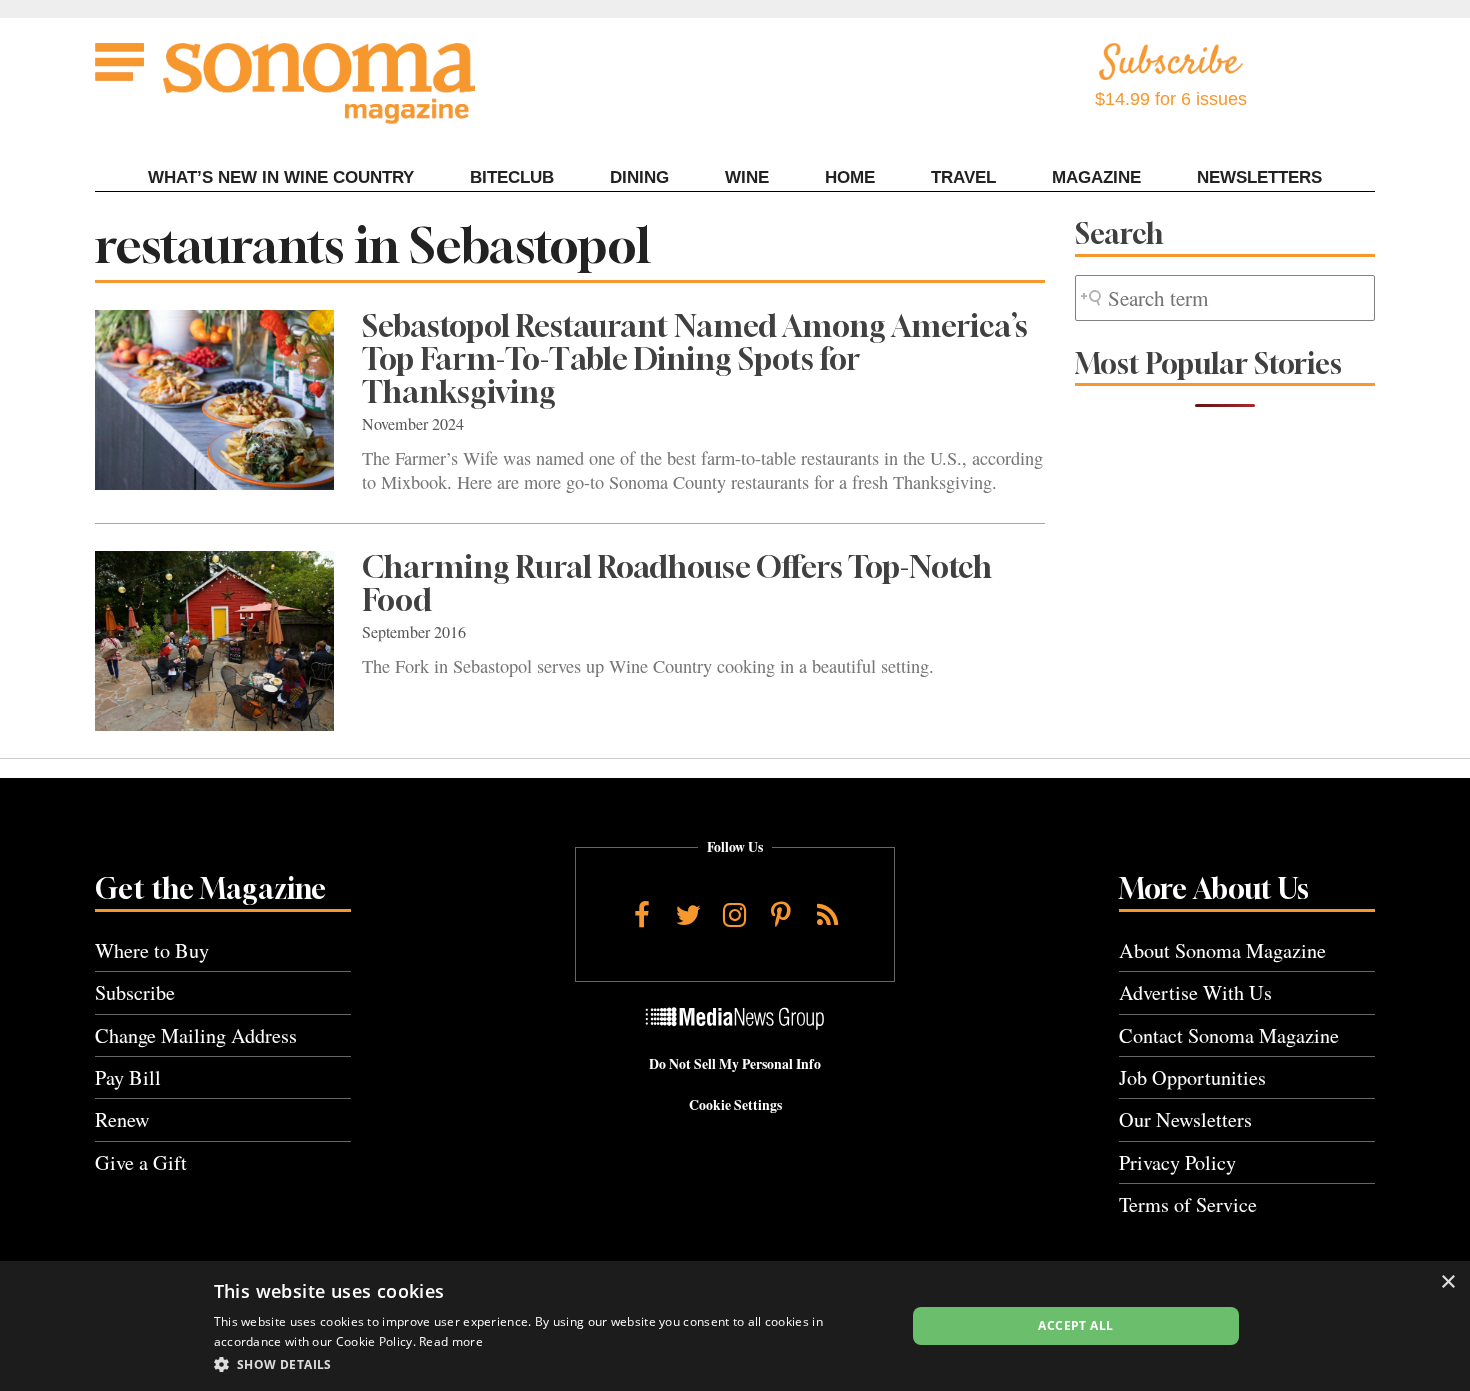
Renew (122, 1119)
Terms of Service (1188, 1204)
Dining (639, 177)
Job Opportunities (1192, 1077)
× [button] (1447, 1282)
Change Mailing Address (196, 1035)
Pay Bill (128, 1077)
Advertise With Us (1195, 992)
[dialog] (735, 1326)
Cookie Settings (735, 1105)
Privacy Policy (1177, 1162)
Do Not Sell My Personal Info (735, 1064)
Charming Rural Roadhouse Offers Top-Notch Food (677, 583)
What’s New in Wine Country (281, 177)
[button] (549, 1364)
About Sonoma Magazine (1222, 950)
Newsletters (1259, 177)
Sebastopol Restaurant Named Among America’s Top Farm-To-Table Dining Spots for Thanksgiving (695, 359)
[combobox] (1225, 298)
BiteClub (512, 177)
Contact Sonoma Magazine (1229, 1035)
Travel (963, 177)
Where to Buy (152, 950)
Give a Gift (141, 1162)
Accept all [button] (1075, 1325)
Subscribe (135, 992)
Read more (451, 1341)
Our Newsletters (1185, 1119)
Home (850, 177)
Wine (747, 177)
